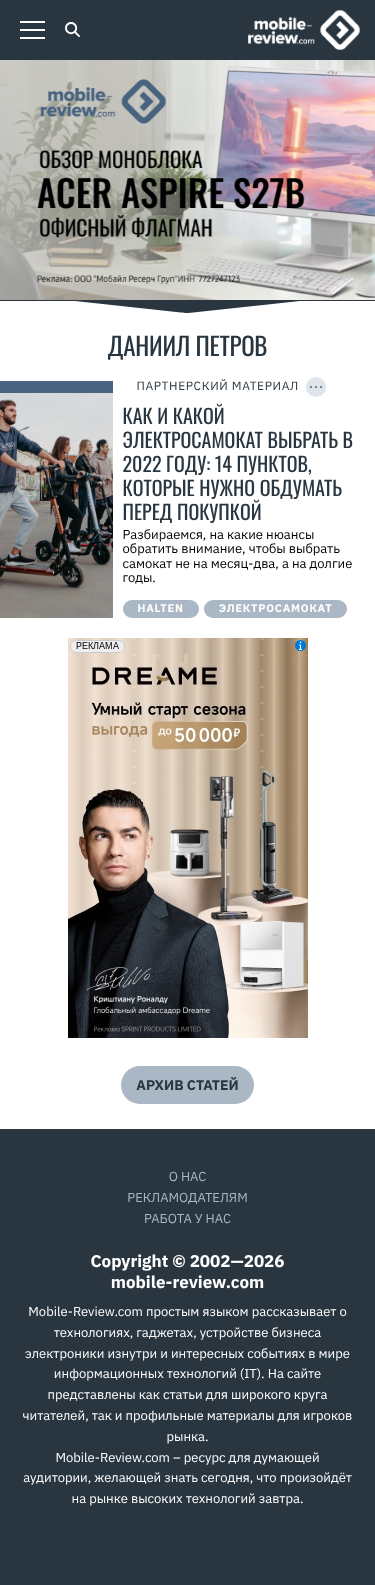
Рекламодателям (187, 1197)
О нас (188, 1176)
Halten (161, 609)
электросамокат (276, 609)
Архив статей (187, 1085)
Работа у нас (187, 1218)
